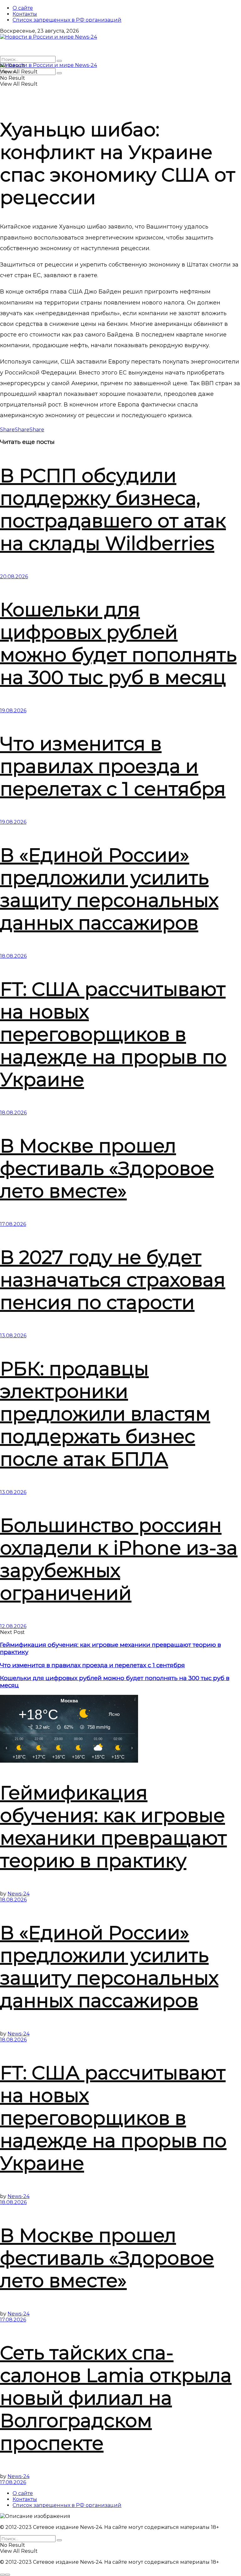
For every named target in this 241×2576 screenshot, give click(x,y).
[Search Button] (59, 61)
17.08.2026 (13, 1224)
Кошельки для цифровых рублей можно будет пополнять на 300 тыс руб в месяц (118, 643)
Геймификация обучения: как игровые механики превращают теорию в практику (113, 1827)
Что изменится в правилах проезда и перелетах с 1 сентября (113, 766)
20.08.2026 (14, 577)
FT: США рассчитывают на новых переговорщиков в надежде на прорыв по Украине (113, 1034)
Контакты (25, 14)
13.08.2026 (13, 1336)
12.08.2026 (13, 1626)
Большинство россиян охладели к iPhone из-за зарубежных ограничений (119, 1559)
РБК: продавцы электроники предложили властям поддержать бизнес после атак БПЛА (105, 1414)
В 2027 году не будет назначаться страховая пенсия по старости (113, 1280)
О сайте (23, 8)
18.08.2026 (13, 956)
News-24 (19, 1894)
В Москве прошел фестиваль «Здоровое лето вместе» (107, 1168)
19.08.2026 (13, 711)
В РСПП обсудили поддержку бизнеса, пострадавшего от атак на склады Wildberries (113, 509)
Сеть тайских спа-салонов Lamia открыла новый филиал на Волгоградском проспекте (116, 2398)
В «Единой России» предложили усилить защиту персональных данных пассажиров (109, 889)
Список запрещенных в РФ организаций (67, 20)
